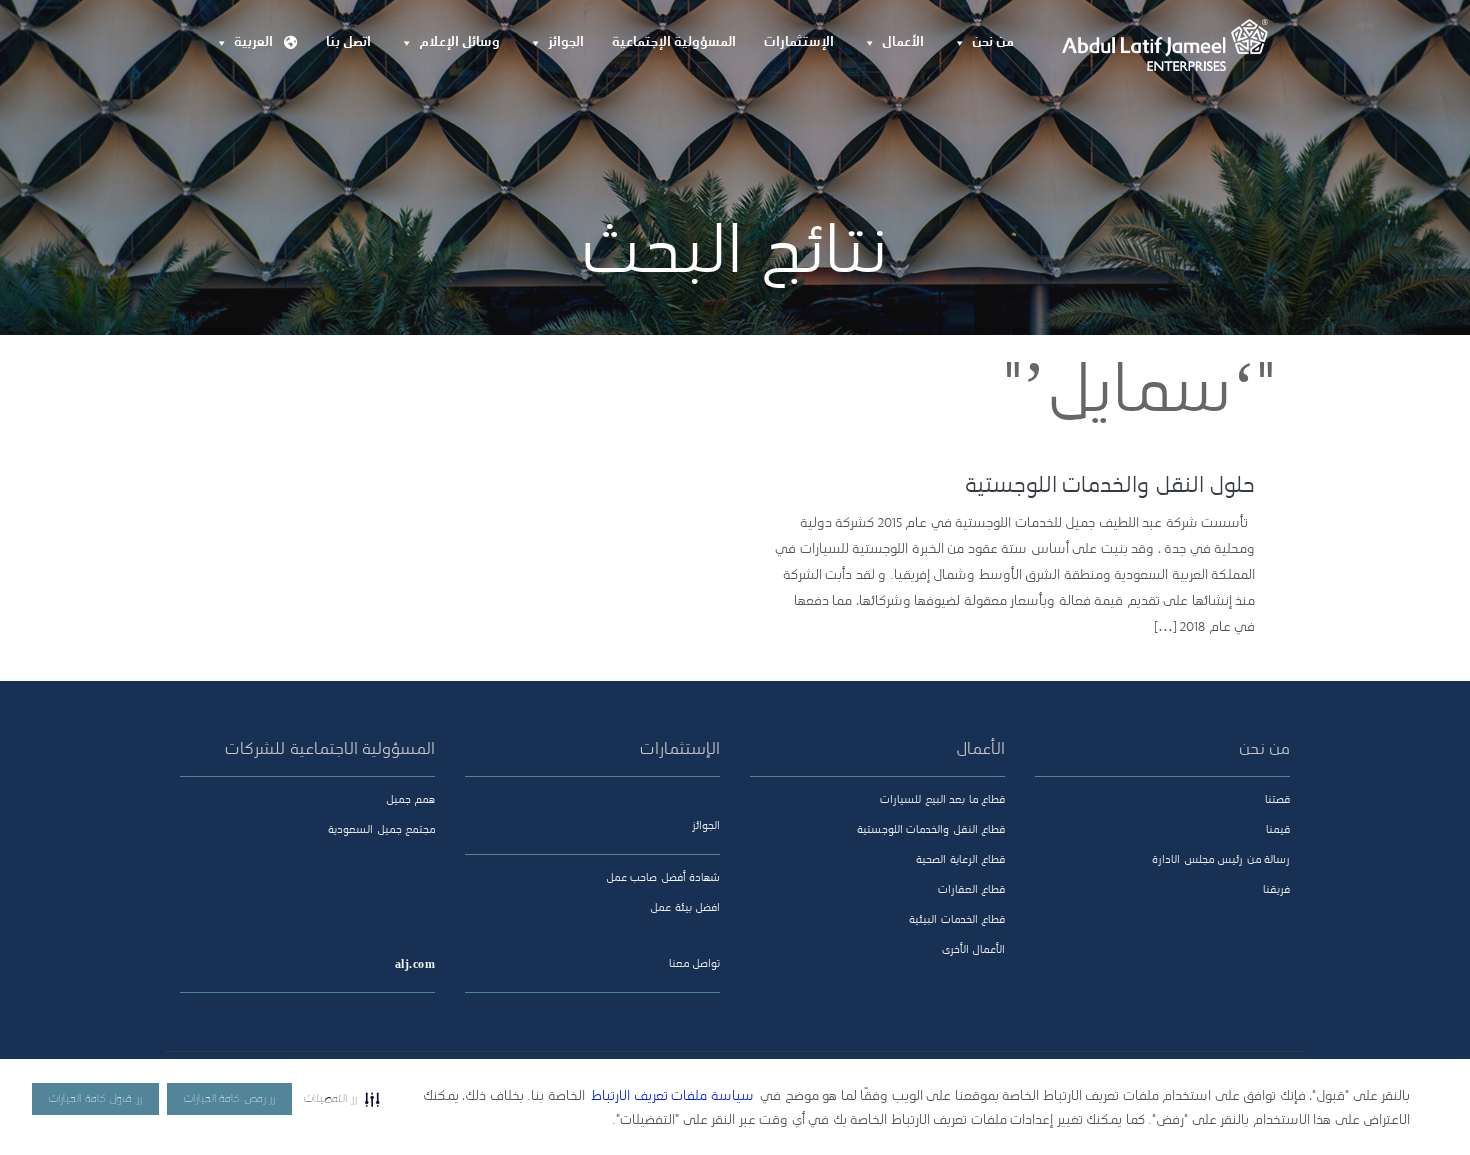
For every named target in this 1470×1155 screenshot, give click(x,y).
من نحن (993, 42)
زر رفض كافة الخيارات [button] (230, 1099)
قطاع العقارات (971, 890)
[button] (342, 1099)
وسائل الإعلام (459, 42)
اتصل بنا (348, 42)
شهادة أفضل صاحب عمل (663, 878)
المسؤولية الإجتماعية (674, 42)
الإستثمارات (799, 42)
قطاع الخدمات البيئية (957, 920)
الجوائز (566, 42)
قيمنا (1278, 830)
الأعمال (903, 42)
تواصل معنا (694, 964)
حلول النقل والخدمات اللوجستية (1110, 486)
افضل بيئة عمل (685, 908)
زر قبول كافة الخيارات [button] (95, 1099)
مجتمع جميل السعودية (381, 830)
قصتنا (1277, 800)
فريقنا (1276, 890)
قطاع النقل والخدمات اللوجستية (931, 830)
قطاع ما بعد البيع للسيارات (942, 800)
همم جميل (410, 800)
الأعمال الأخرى (973, 950)
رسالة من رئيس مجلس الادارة (1221, 860)
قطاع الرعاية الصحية (960, 860)
